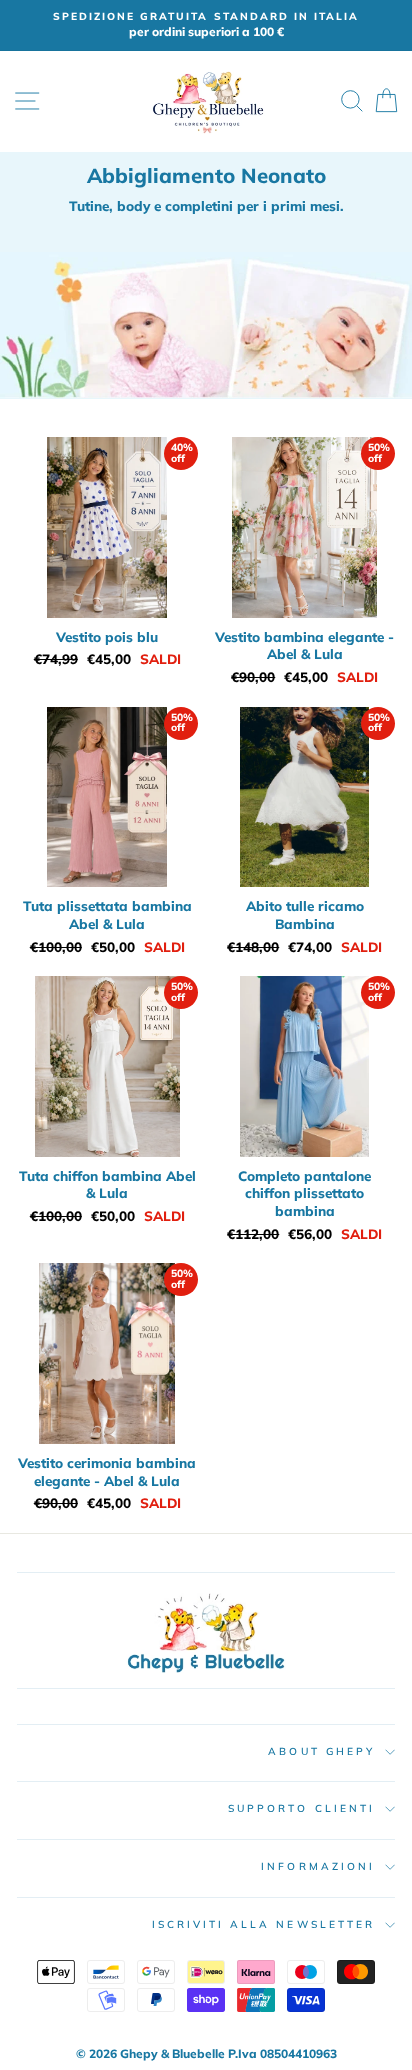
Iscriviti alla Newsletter (264, 1924)
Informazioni (318, 1866)
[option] (206, 25)
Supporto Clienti (301, 1808)
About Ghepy (321, 1751)
